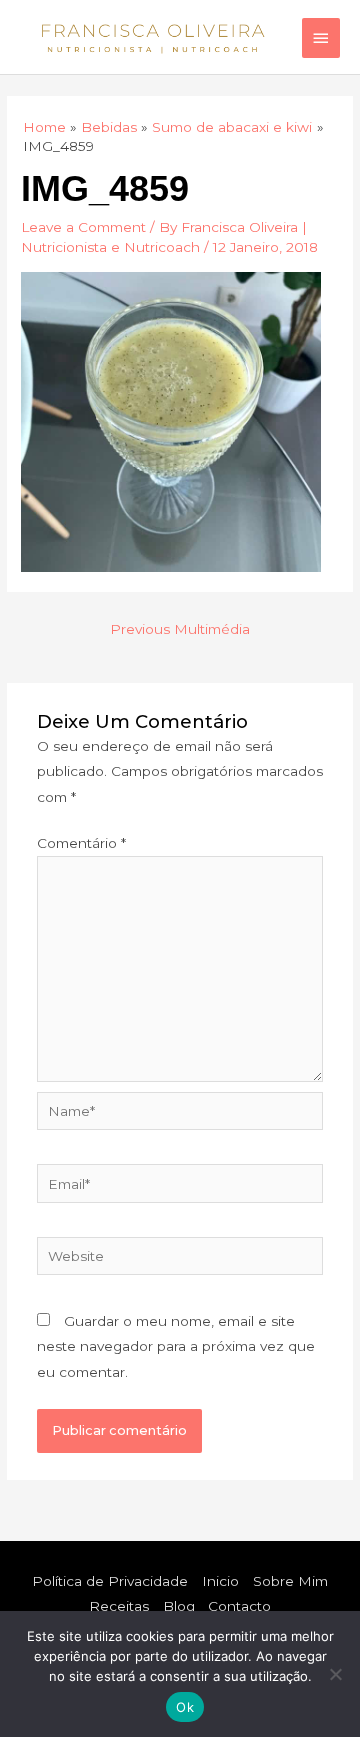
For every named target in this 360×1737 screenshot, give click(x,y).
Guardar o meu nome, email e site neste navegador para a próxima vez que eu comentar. (176, 1346)
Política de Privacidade (110, 1581)
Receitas (119, 1606)
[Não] (335, 1674)
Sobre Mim (290, 1581)
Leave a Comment (83, 227)
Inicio (220, 1581)
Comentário (81, 843)
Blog (179, 1606)
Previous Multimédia (180, 629)
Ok (185, 1707)
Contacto (239, 1606)
